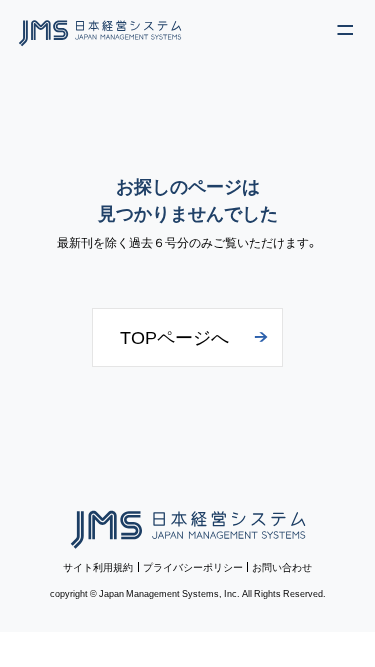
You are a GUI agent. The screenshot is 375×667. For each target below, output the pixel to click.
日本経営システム (187, 525)
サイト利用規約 (98, 566)
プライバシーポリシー (193, 566)
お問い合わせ (282, 566)
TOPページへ (174, 336)
